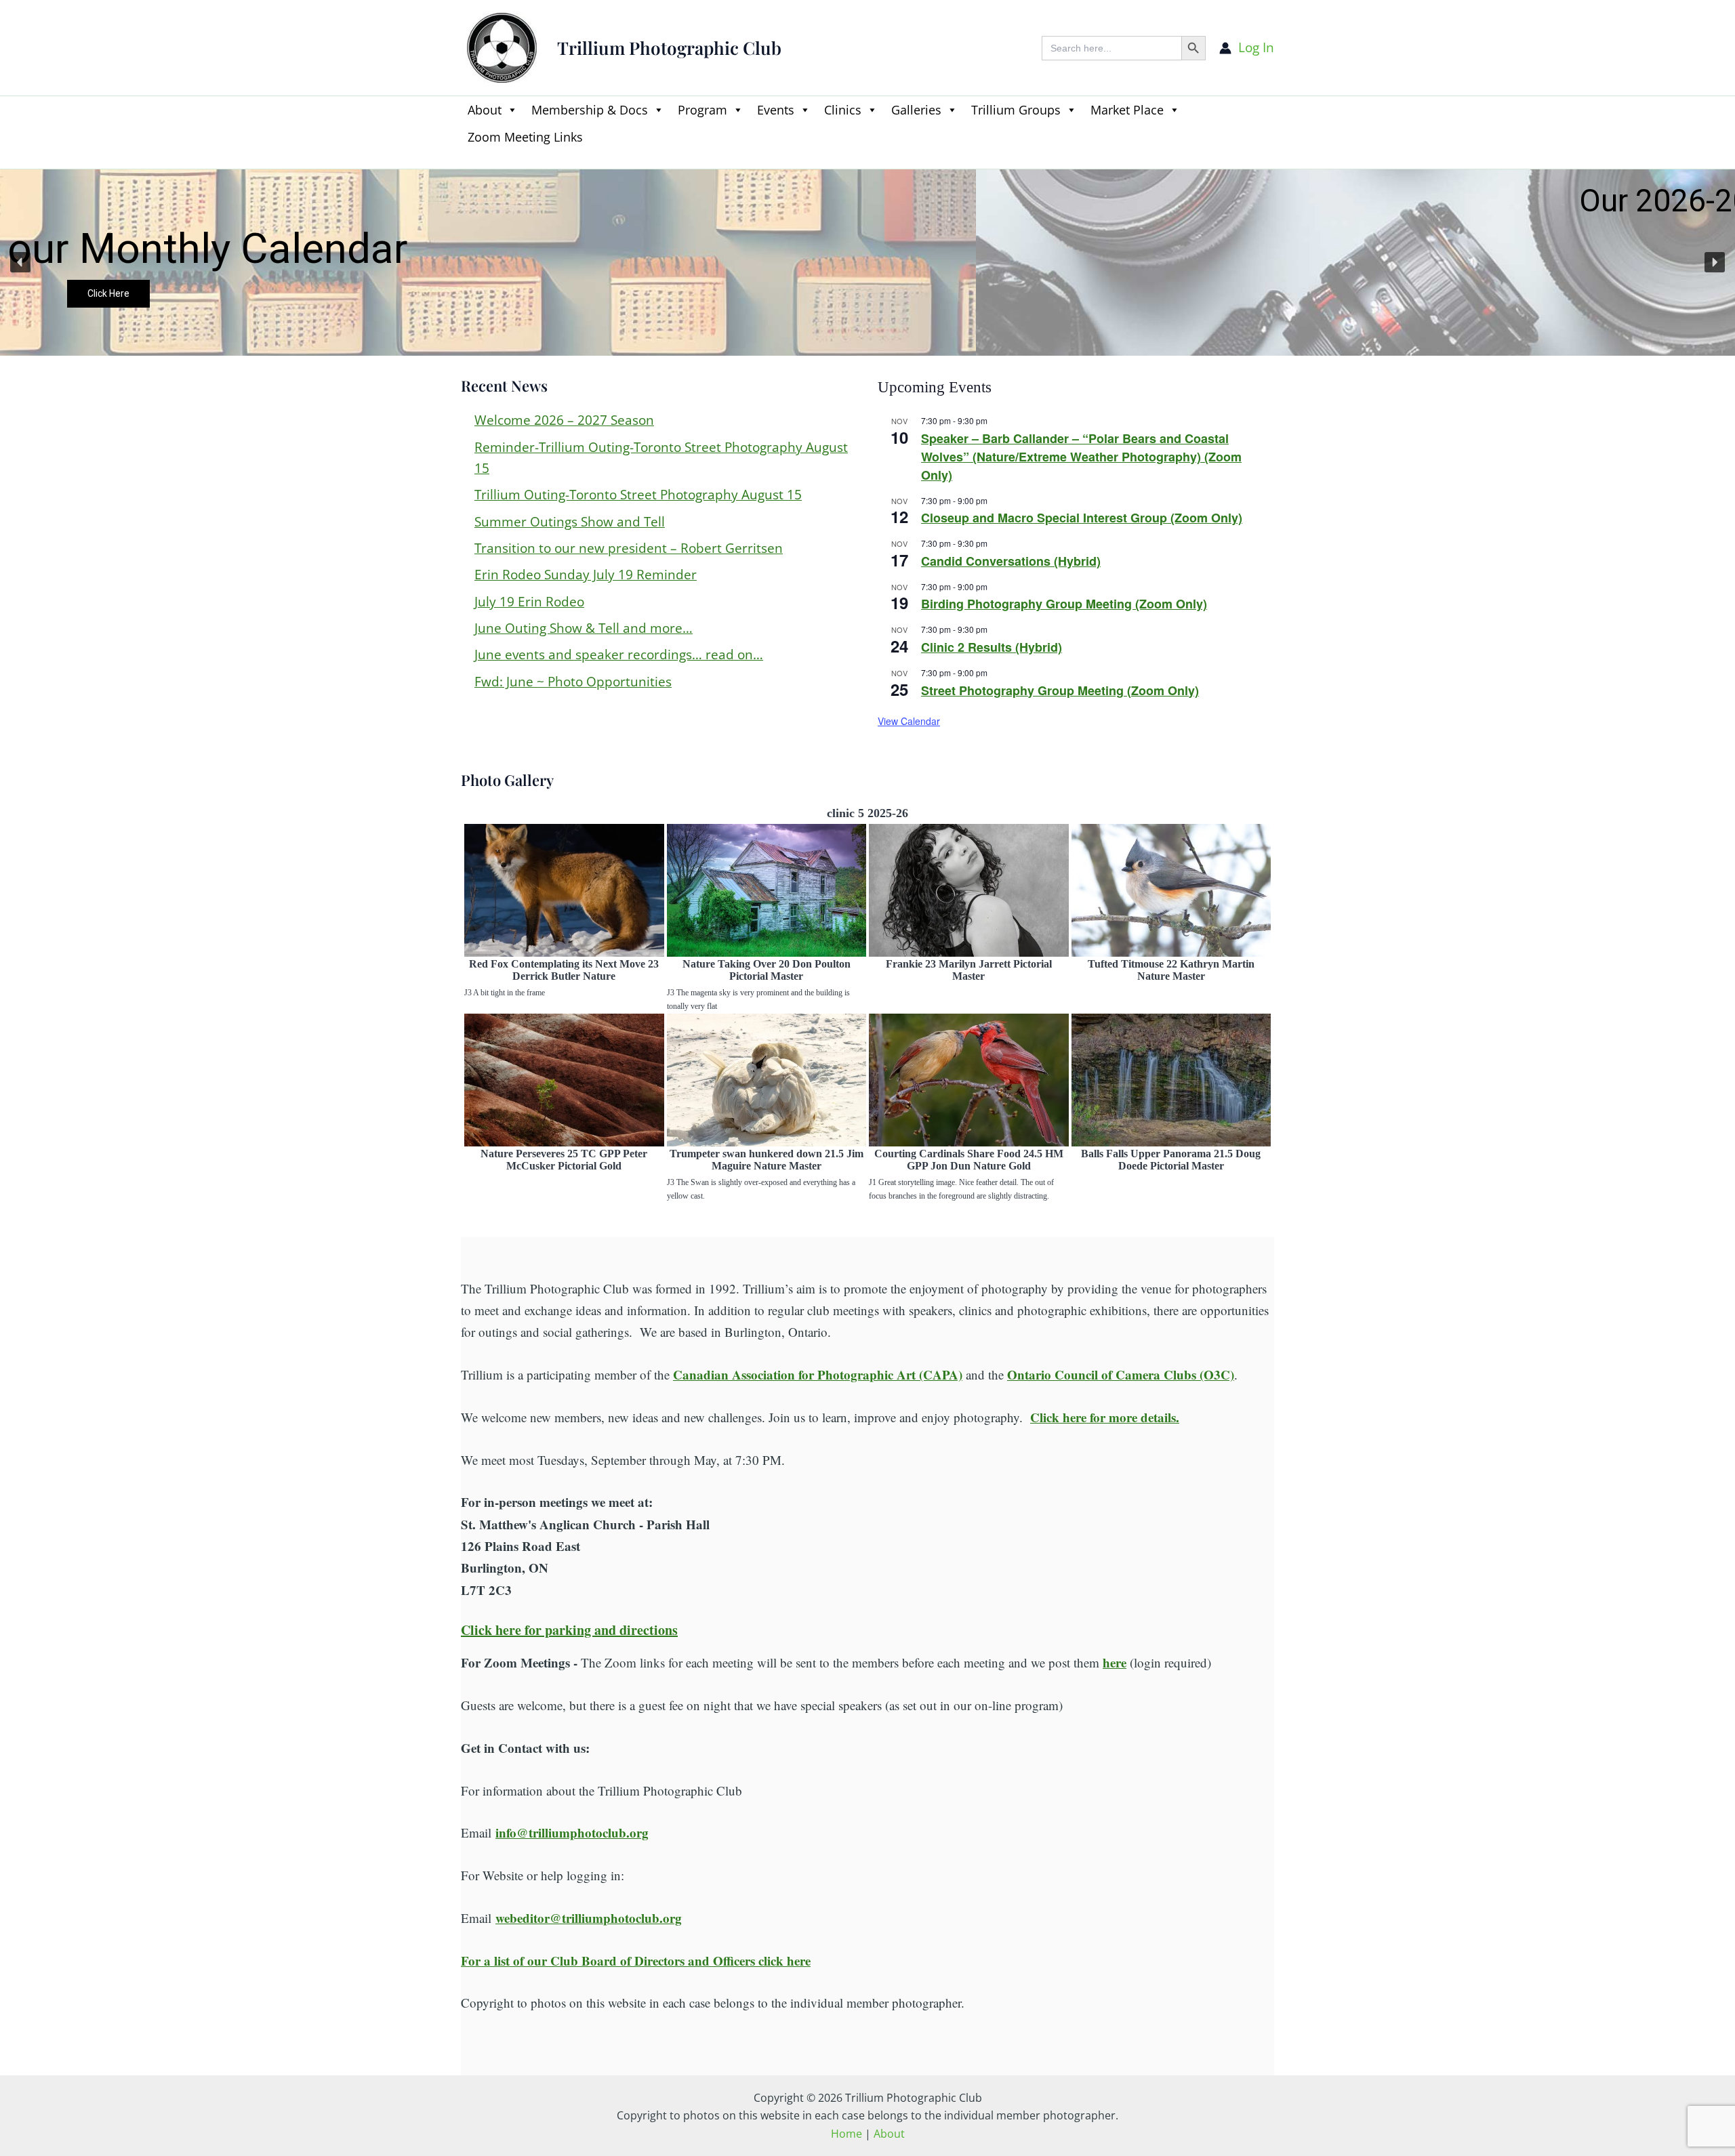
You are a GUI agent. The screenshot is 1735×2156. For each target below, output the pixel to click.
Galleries (916, 110)
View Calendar (909, 721)
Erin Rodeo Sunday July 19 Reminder (586, 575)
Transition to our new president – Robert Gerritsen (629, 548)
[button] (468, 160)
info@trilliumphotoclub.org (572, 1832)
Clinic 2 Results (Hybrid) (992, 647)
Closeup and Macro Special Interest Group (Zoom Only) (1082, 518)
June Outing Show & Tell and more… (584, 628)
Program (702, 110)
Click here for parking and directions (569, 1630)
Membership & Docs (590, 110)
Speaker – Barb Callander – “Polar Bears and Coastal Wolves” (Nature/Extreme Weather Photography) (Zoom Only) (1081, 457)
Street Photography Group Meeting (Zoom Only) (1060, 690)
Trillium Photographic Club (669, 48)
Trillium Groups (1016, 110)
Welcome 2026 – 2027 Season (564, 420)
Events (776, 110)
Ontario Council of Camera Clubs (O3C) (1121, 1374)
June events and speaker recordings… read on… (619, 655)
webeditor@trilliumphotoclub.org (589, 1918)
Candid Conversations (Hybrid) (1011, 561)
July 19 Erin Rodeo (529, 602)
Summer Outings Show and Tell (570, 522)
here (1115, 1662)
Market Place (1127, 110)
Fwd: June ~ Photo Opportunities (573, 682)
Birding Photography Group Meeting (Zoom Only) (1064, 604)
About (485, 110)
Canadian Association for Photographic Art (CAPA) (818, 1374)
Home (846, 2134)
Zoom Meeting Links (525, 137)
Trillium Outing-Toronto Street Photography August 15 (638, 495)
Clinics (843, 110)
